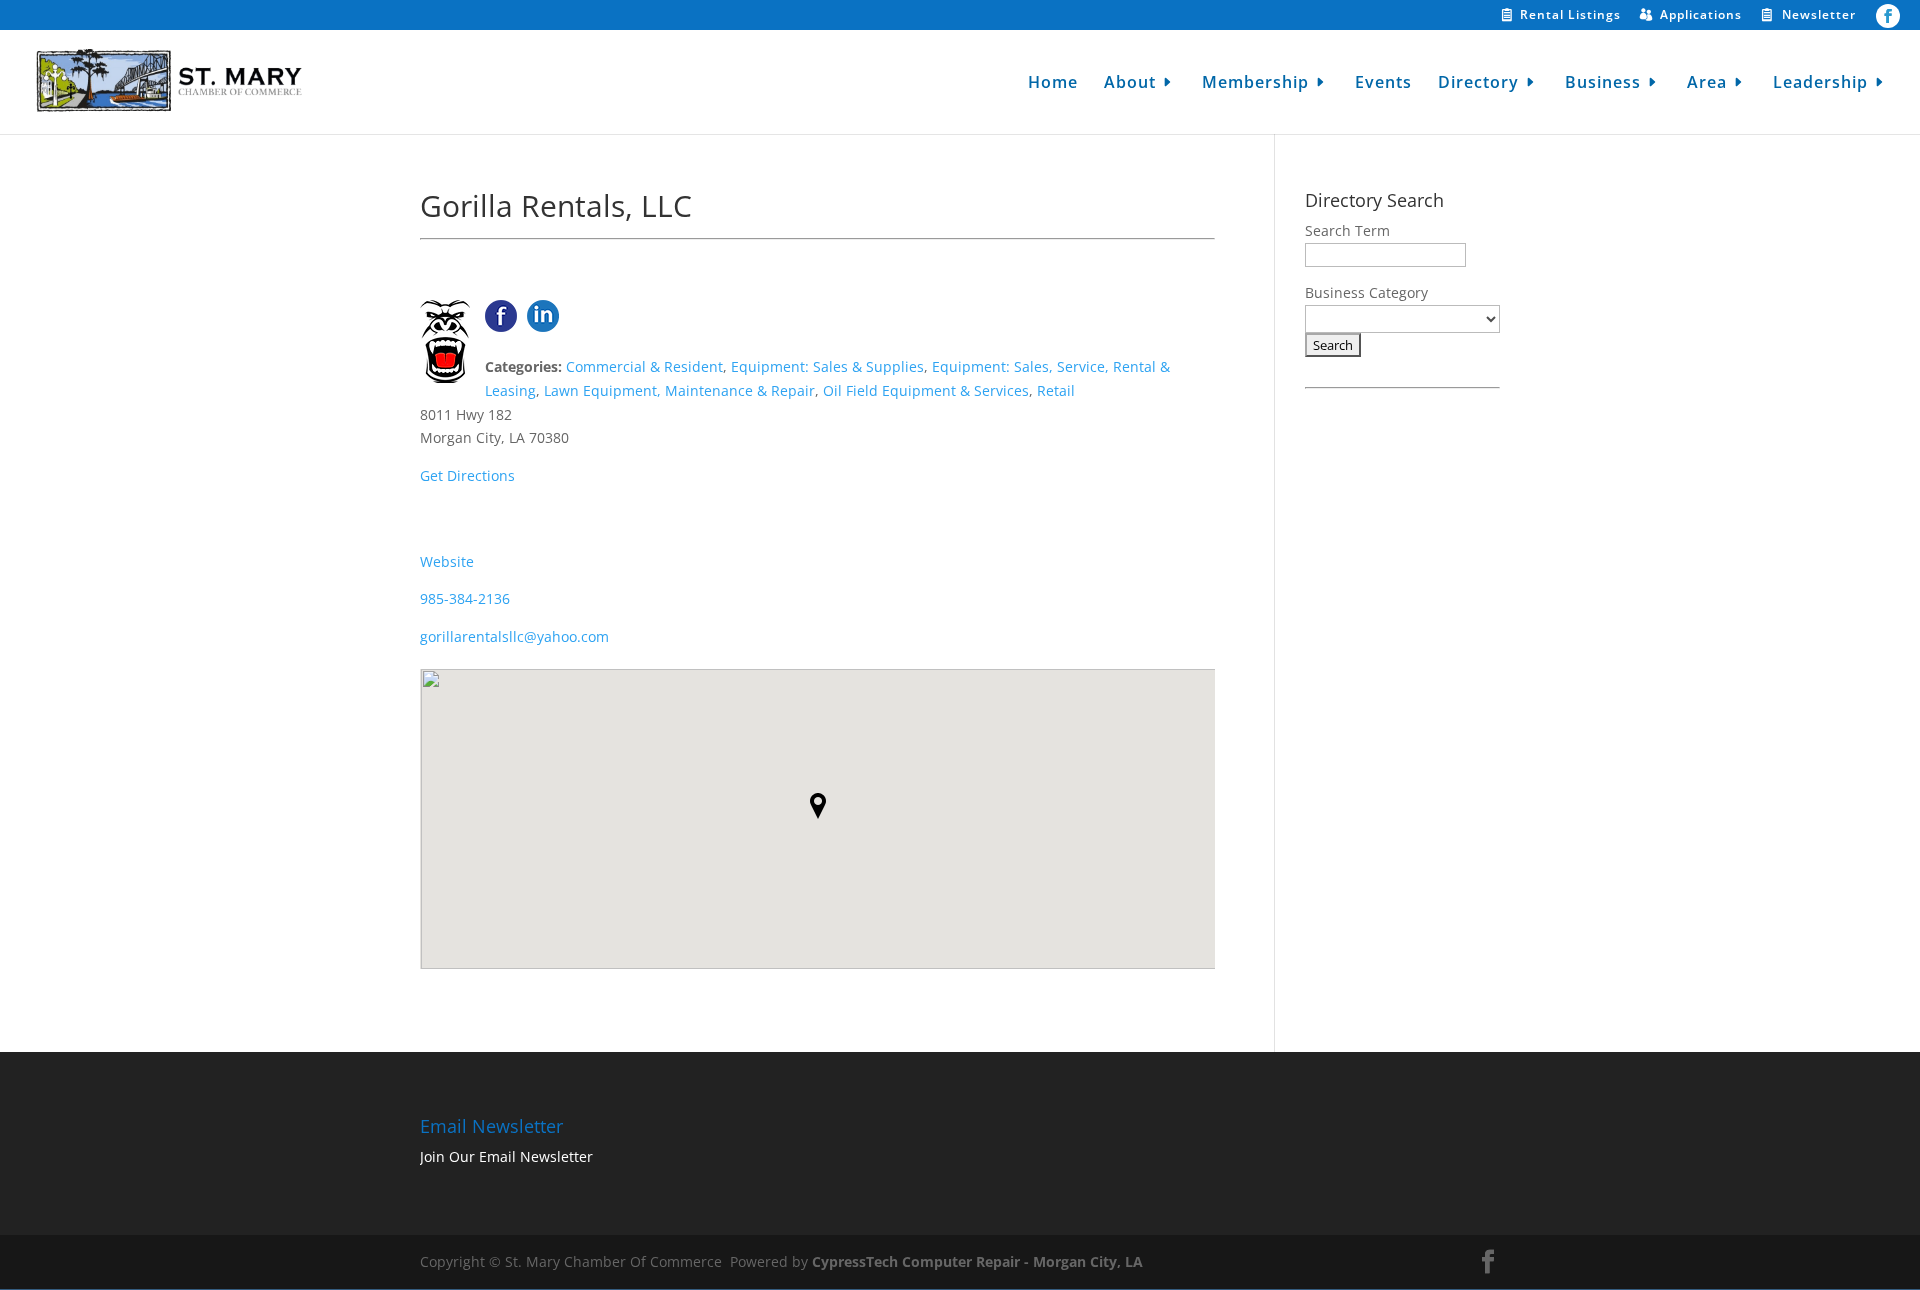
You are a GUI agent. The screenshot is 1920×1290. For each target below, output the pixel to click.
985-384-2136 (465, 598)
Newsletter (1819, 16)
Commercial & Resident (644, 366)
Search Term (1347, 230)
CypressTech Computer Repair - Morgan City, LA (977, 1261)
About (1130, 84)
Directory (1478, 84)
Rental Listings (1570, 16)
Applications (1701, 16)
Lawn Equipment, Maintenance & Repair (679, 390)
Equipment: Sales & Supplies (827, 366)
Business (1603, 84)
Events (1383, 84)
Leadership (1820, 84)
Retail (1056, 390)
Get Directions (467, 475)
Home (1053, 84)
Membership (1255, 84)
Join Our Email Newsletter (506, 1156)
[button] (818, 806)
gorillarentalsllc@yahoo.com (514, 636)
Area (1707, 84)
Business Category (1366, 292)
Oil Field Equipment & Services (926, 390)
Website (447, 561)
